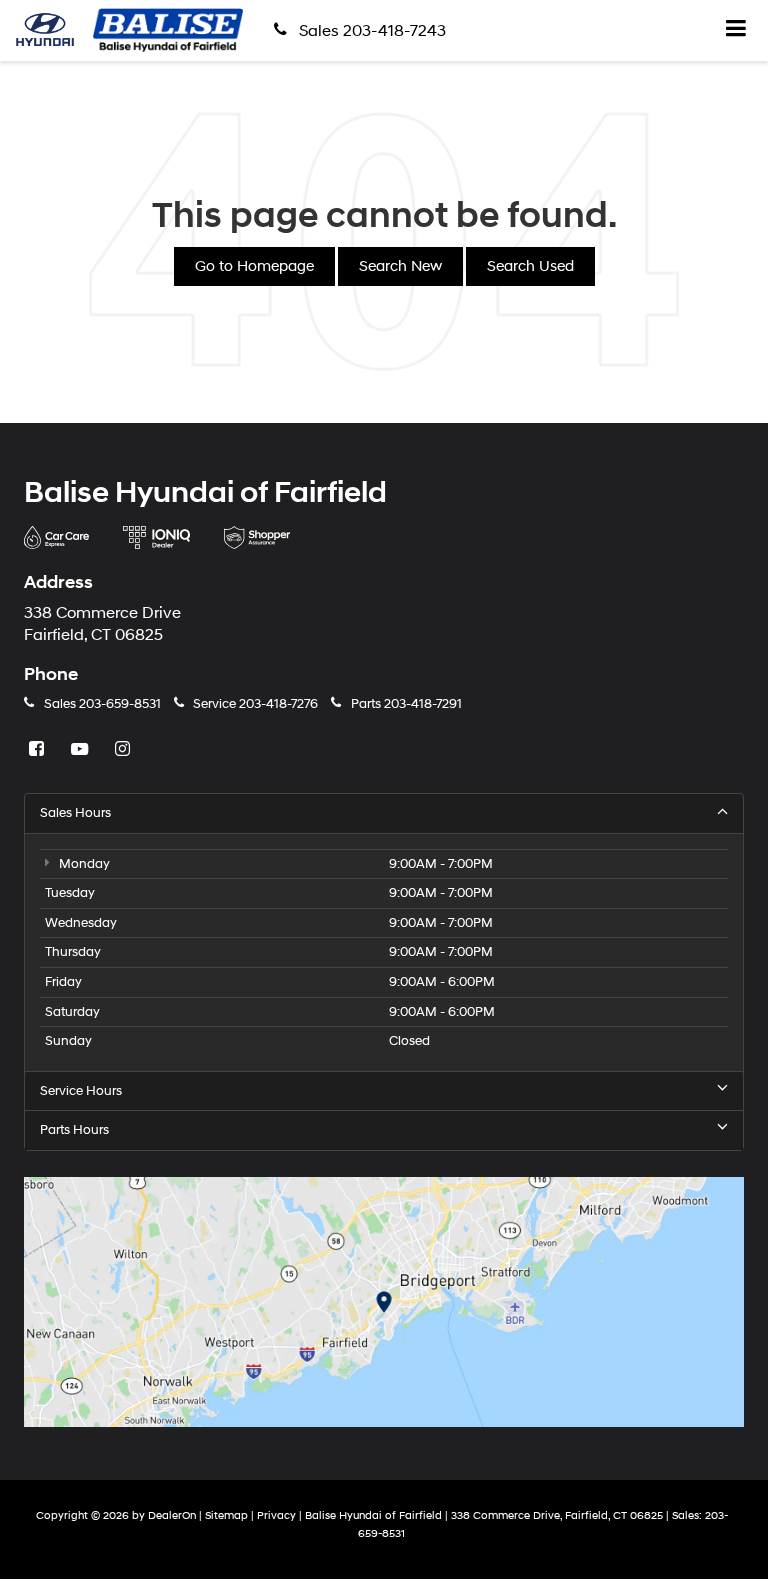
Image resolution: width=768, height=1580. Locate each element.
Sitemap (226, 1515)
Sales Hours (75, 813)
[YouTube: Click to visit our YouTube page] (82, 750)
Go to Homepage (254, 266)
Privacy (276, 1515)
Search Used (530, 266)
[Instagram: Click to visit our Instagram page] (125, 750)
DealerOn (172, 1515)
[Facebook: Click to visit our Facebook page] (39, 750)
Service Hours (81, 1091)
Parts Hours (74, 1130)
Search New (400, 266)
